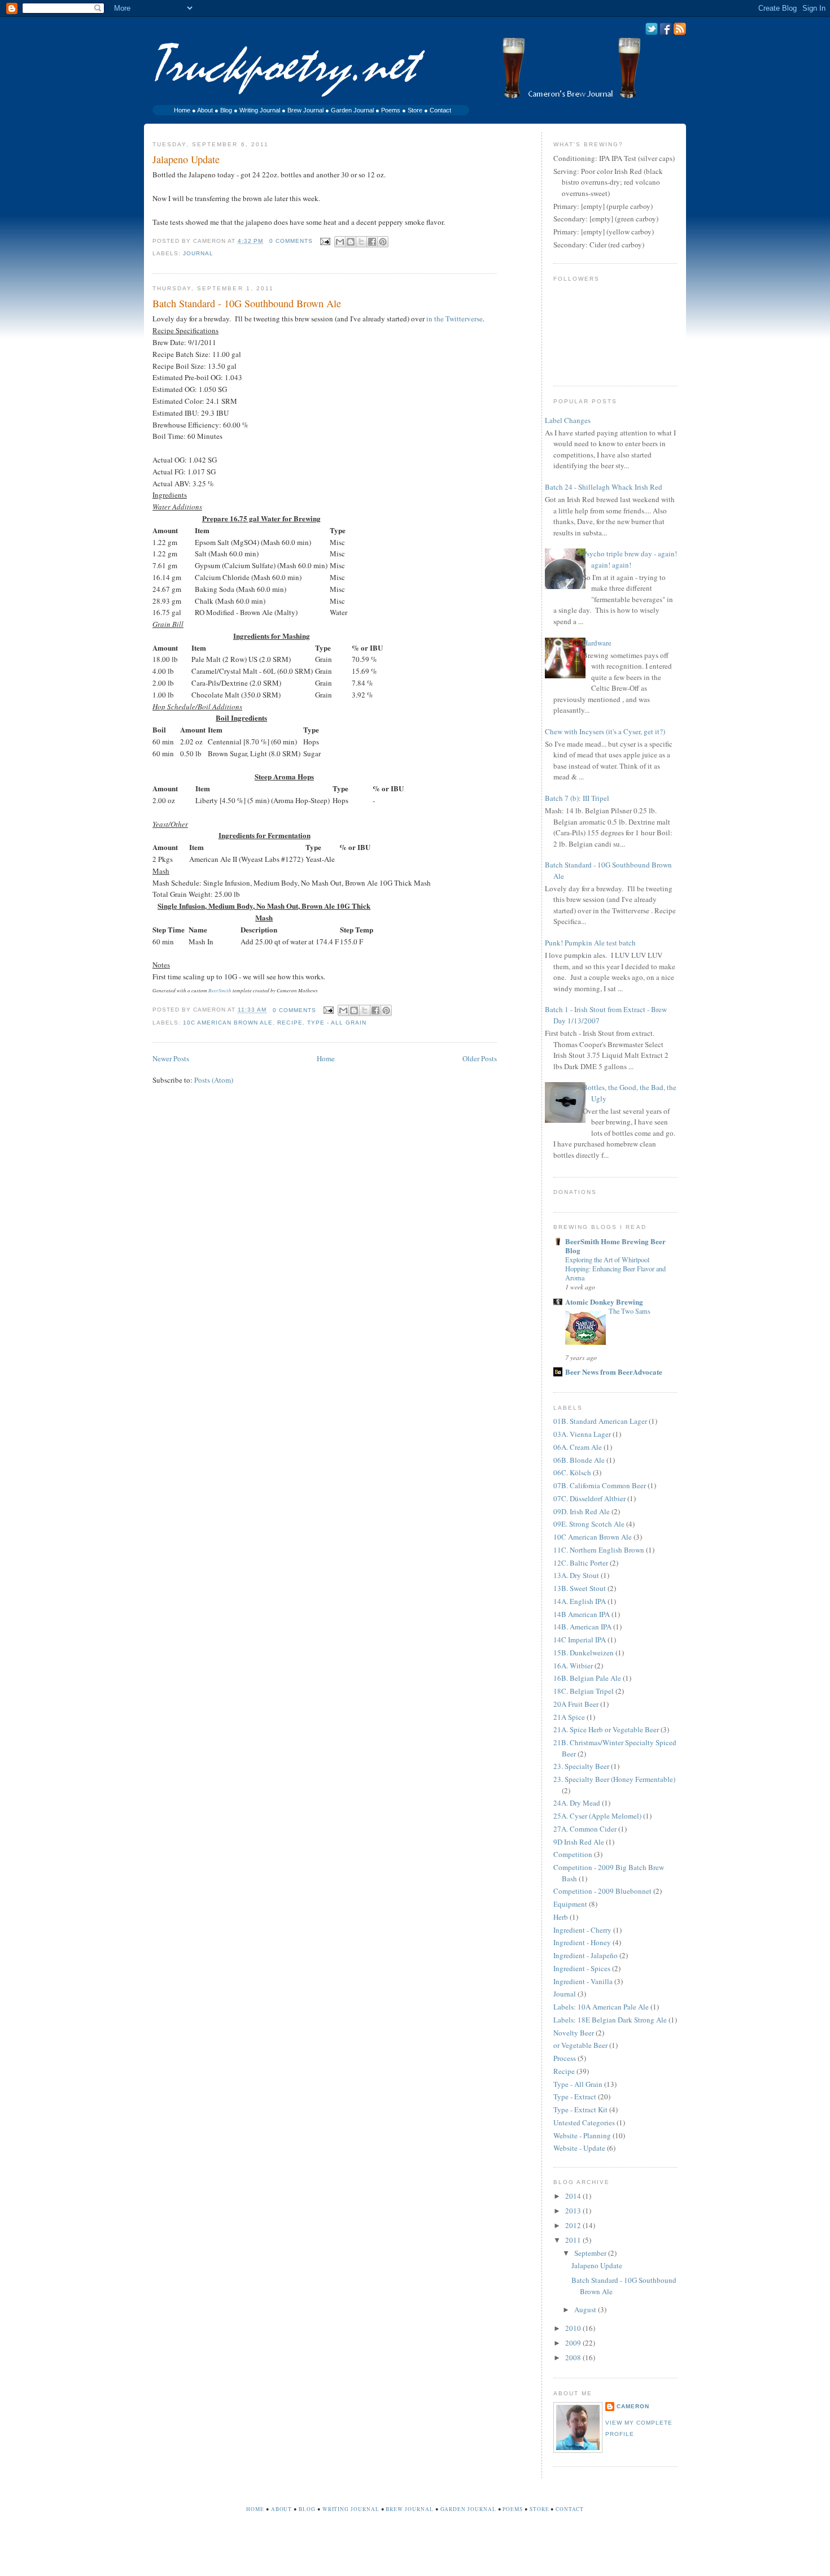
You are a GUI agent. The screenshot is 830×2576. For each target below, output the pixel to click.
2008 (574, 2357)
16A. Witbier (573, 1666)
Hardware (597, 643)
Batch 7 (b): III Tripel (577, 798)
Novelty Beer (574, 2033)
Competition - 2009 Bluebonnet (602, 1891)
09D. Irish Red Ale (582, 1511)
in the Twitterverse (455, 319)
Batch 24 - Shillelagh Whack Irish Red (604, 487)
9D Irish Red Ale (579, 1842)
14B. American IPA (582, 1627)
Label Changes (568, 420)
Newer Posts (171, 1058)
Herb (561, 1917)
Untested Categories (584, 2122)
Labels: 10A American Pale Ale (601, 2007)
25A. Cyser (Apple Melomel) (597, 1816)
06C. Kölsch (572, 1472)
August (586, 2309)
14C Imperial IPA (580, 1640)
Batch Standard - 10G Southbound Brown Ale (247, 303)
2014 (574, 2196)
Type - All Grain (337, 1023)
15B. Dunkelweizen (584, 1653)
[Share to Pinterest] (383, 242)
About (205, 110)
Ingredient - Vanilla (583, 1981)
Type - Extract (575, 2096)
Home (182, 110)
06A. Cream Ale (578, 1447)
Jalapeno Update (186, 159)
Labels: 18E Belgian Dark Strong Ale (610, 2020)
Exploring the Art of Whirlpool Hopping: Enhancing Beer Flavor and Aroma (615, 1269)
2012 (574, 2225)
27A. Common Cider (585, 1829)
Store (415, 110)
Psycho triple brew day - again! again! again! (630, 559)
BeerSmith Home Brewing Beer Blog (615, 1246)
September (591, 2253)
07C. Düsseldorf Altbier (589, 1498)
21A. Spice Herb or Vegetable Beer (606, 1729)
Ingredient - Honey (582, 1942)
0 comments (291, 241)
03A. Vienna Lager (582, 1434)
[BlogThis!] (351, 242)
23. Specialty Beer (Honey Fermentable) (614, 1779)
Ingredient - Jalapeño (586, 1955)
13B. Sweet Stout (580, 1588)
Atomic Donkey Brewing (604, 1302)
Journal (198, 253)
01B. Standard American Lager (600, 1421)
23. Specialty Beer (581, 1766)
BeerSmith (220, 990)
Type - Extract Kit (580, 2109)
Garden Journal (352, 110)
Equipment (570, 1904)
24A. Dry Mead (577, 1803)
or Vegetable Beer (580, 2045)
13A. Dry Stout (576, 1575)
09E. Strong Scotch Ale (589, 1524)
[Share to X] (361, 242)
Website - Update (579, 2148)
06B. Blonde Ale (579, 1460)
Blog (226, 110)
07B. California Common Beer (600, 1485)
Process (565, 2058)
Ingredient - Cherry (582, 1930)
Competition (573, 1854)
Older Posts (480, 1058)
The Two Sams (630, 1311)
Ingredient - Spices (582, 1968)
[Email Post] (325, 241)
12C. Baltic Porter (581, 1563)
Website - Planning (582, 2135)
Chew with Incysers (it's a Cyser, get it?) (605, 731)
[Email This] (340, 242)
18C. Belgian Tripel (584, 1691)
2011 (574, 2240)
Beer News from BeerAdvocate (614, 1372)
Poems (391, 110)
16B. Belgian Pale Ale (587, 1678)
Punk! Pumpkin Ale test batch (590, 943)
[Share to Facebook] (372, 242)
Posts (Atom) (214, 1080)
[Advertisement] (415, 2552)
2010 (574, 2328)
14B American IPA (582, 1614)
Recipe (290, 1023)
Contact (440, 110)
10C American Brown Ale (228, 1023)
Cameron (633, 2406)
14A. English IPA (580, 1601)
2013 (574, 2211)
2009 (574, 2343)
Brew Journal (305, 110)
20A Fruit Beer (576, 1704)
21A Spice (569, 1717)
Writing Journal (260, 110)
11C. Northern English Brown (599, 1550)
